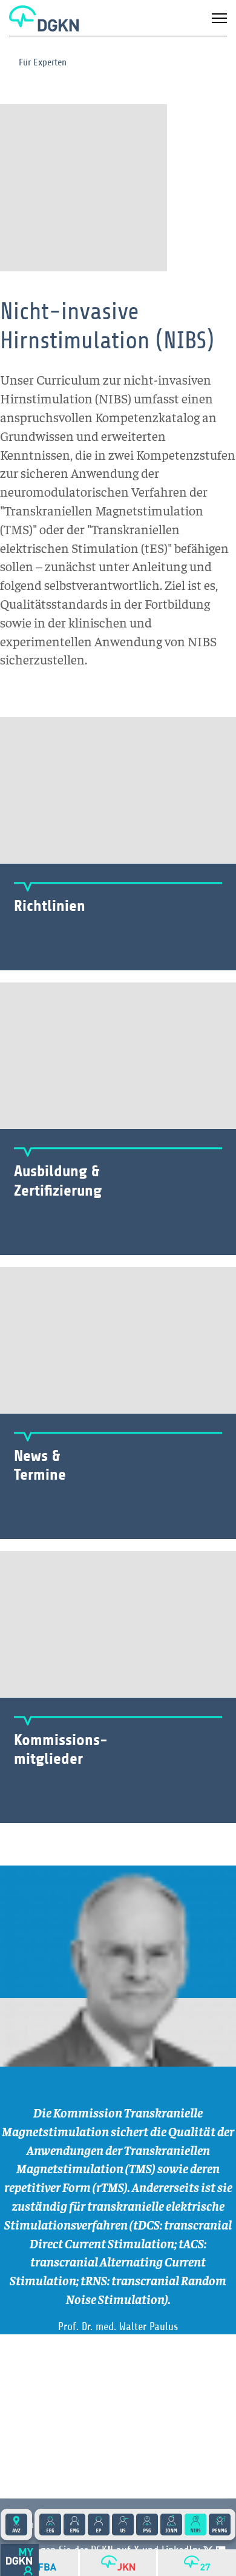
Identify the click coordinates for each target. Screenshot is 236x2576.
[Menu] (219, 18)
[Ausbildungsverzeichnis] (16, 2525)
